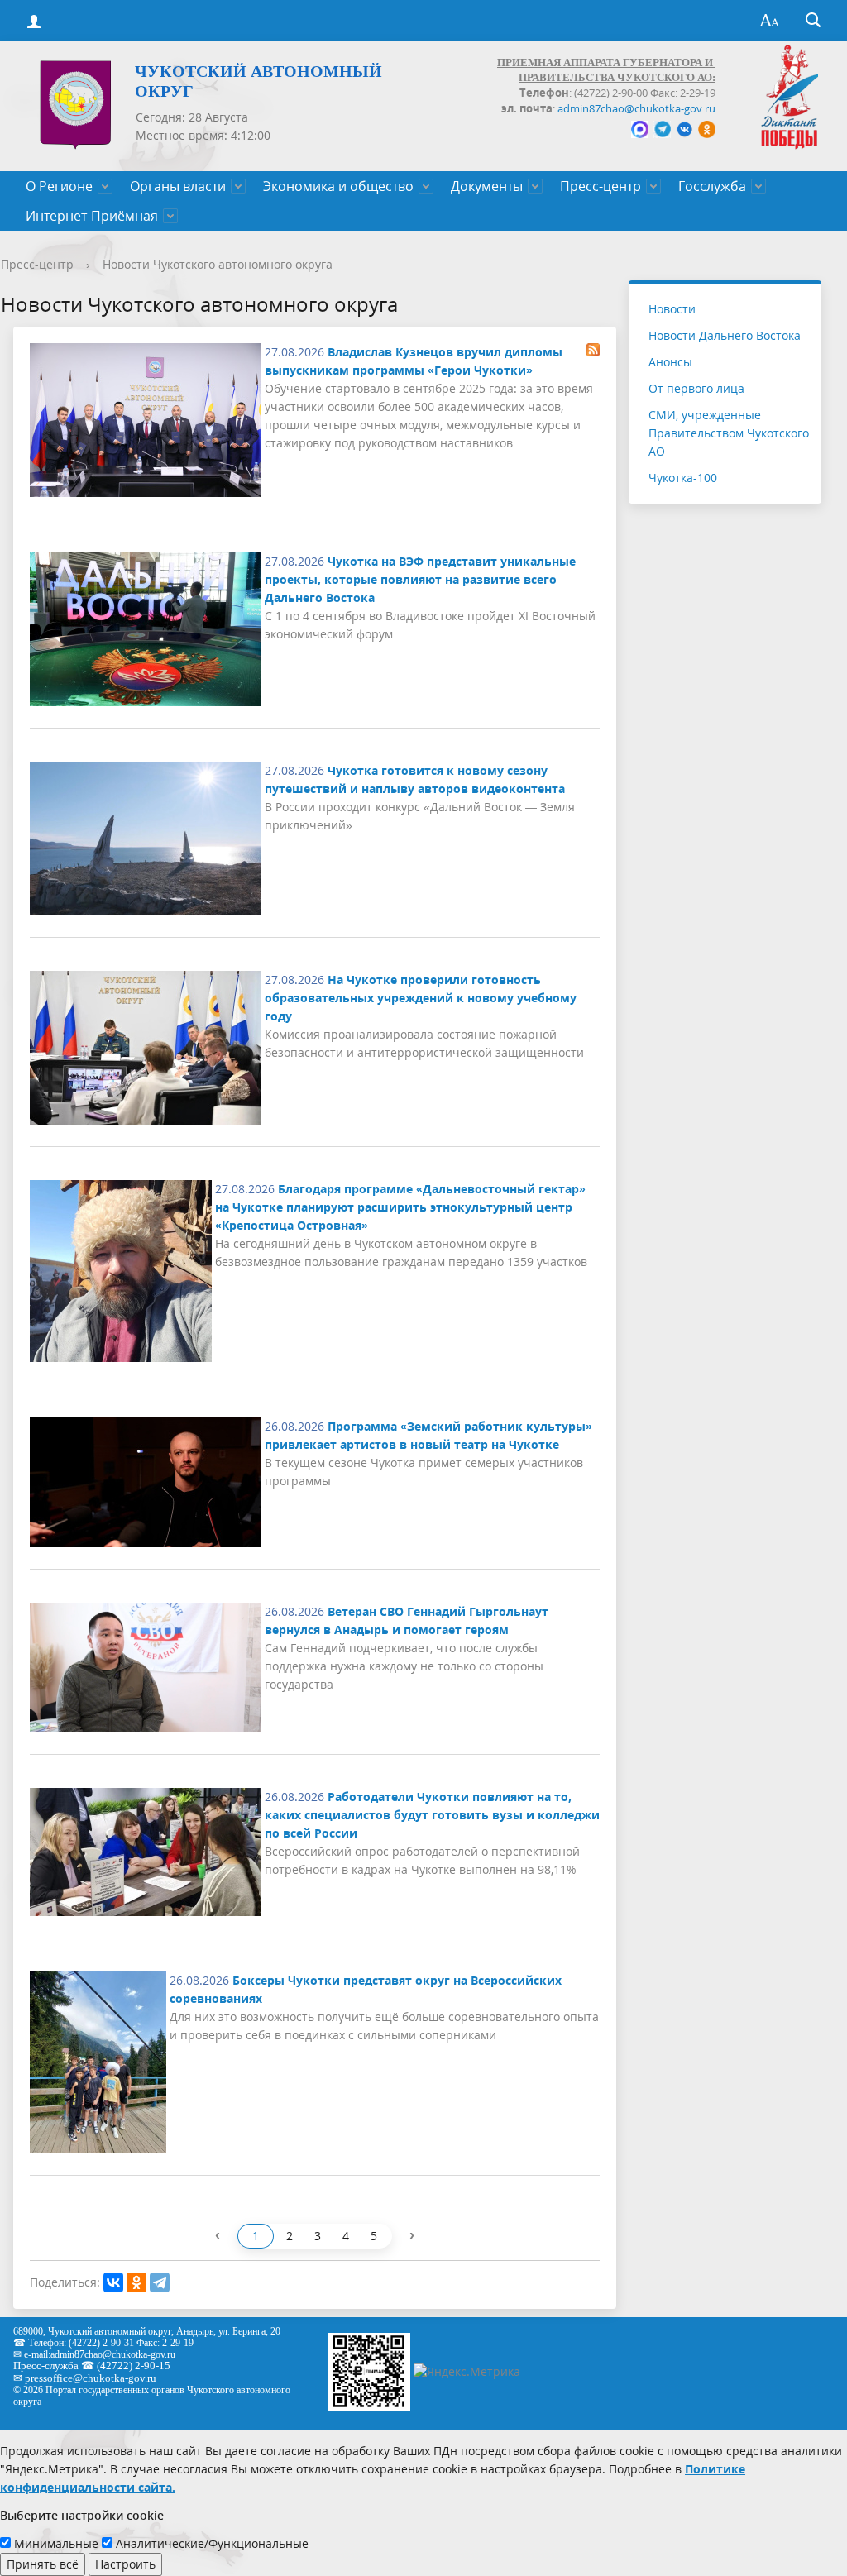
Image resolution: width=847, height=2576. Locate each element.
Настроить (125, 2564)
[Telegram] (160, 2282)
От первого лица (696, 388)
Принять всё (43, 2564)
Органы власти (178, 186)
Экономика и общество (338, 186)
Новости (672, 309)
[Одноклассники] (136, 2282)
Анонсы (670, 362)
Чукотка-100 (683, 478)
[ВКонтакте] (113, 2282)
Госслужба (712, 186)
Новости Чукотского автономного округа (218, 264)
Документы (487, 186)
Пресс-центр (601, 186)
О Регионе (59, 186)
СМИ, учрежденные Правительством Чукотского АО (729, 433)
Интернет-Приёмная (92, 216)
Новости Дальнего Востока (725, 335)
